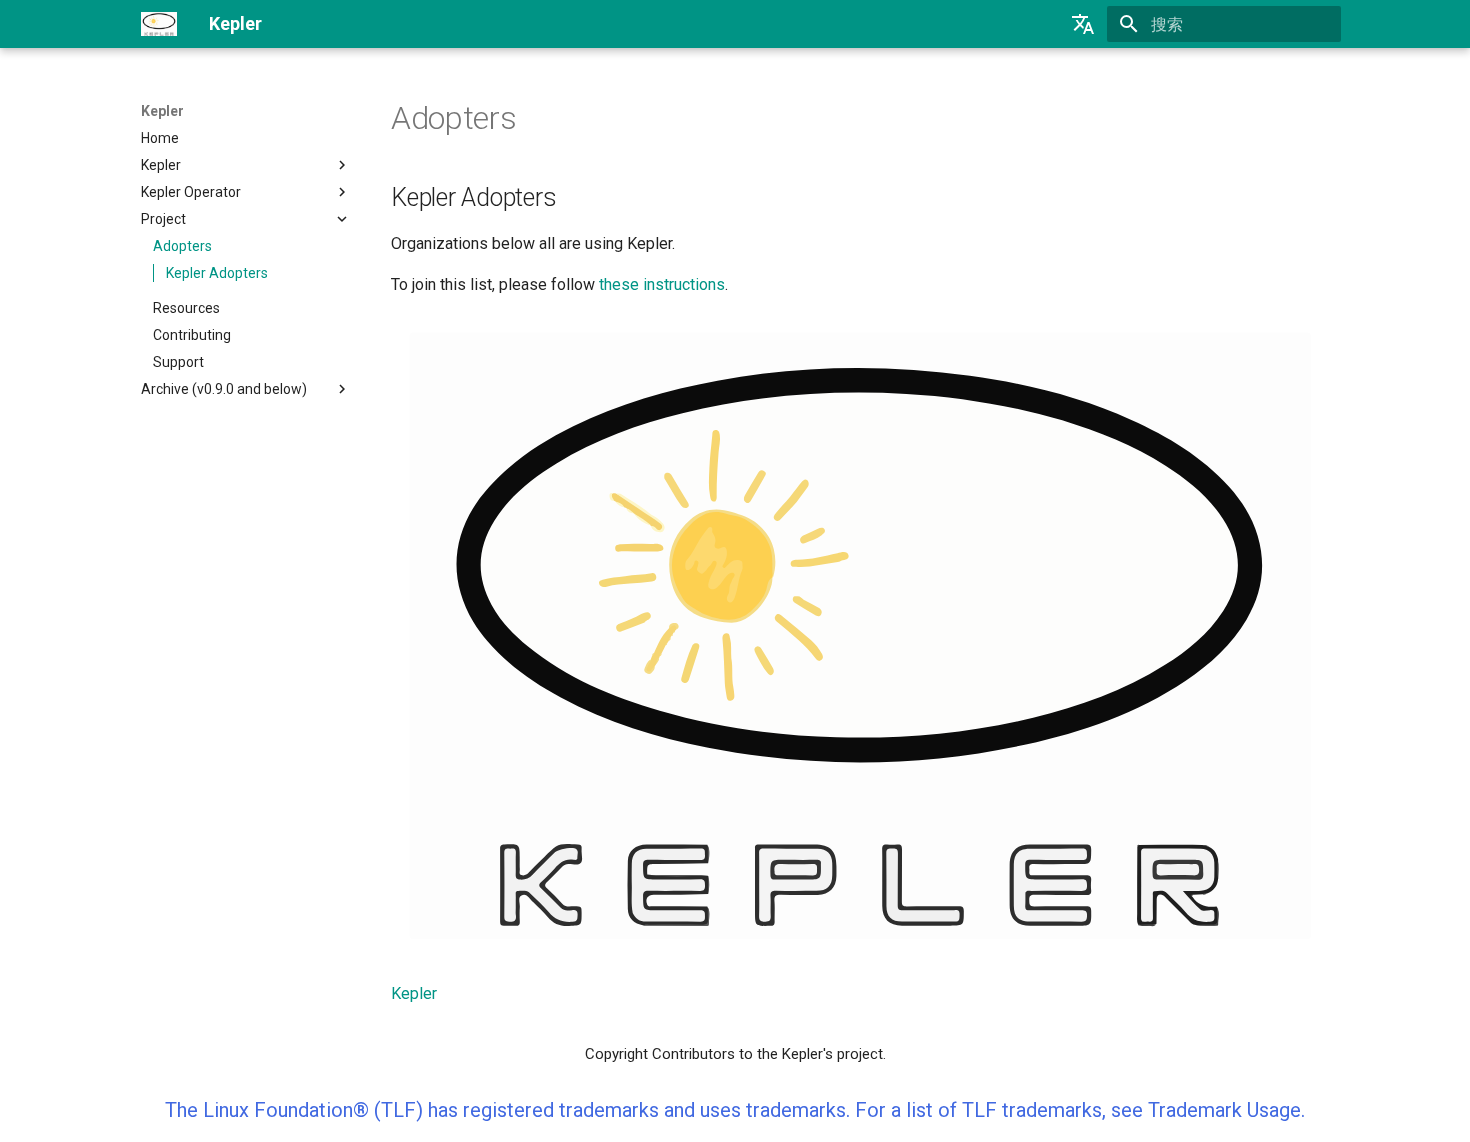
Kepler (162, 111)
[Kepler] (159, 24)
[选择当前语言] (1083, 24)
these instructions (662, 284)
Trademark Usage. (1226, 1110)
